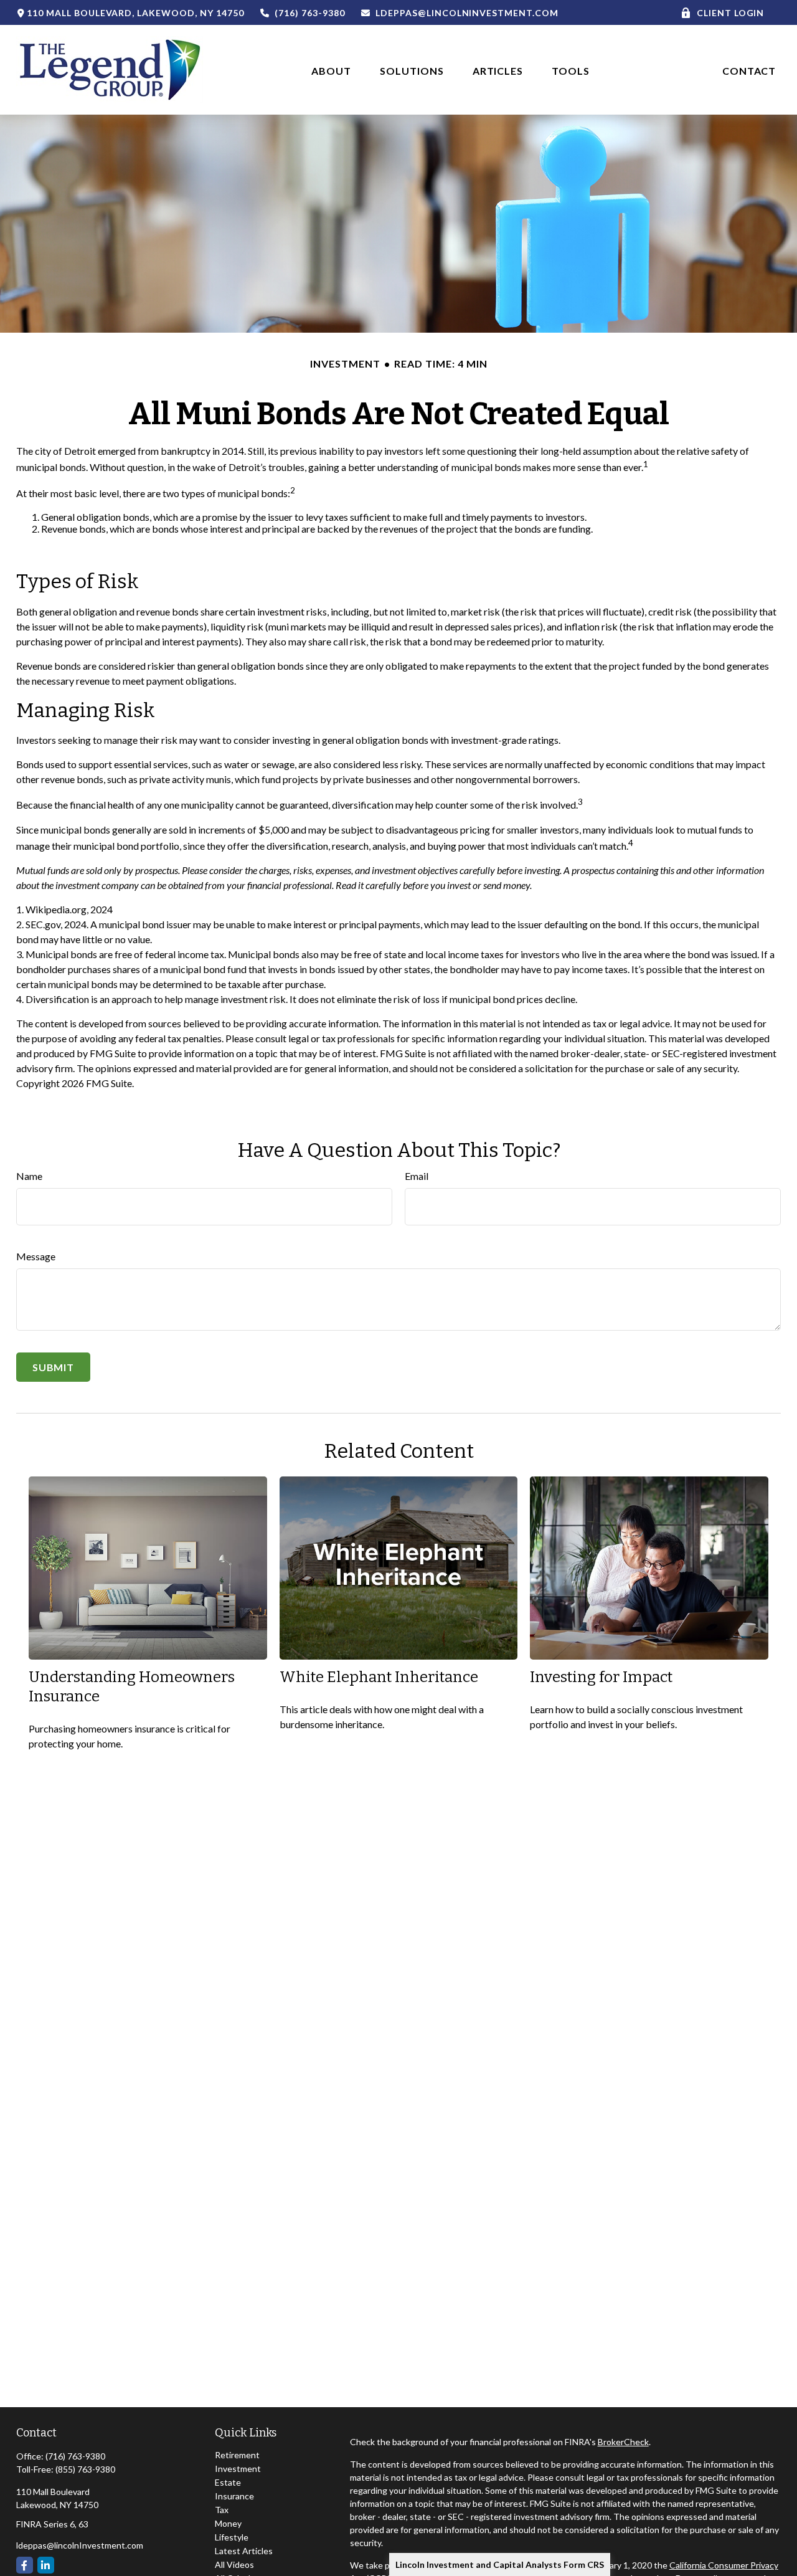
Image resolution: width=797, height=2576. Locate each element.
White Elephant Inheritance (379, 1677)
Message (36, 1256)
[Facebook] (25, 2565)
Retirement (237, 2455)
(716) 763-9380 (309, 13)
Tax (222, 2510)
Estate (228, 2482)
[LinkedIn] (46, 2565)
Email (417, 1176)
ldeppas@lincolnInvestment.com (467, 13)
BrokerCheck (623, 2442)
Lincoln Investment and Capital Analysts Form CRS (500, 2564)
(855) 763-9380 (85, 2469)
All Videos (234, 2564)
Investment (238, 2469)
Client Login (731, 13)
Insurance (234, 2496)
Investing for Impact (601, 1677)
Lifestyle (232, 2537)
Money (228, 2523)
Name (29, 1176)
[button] (331, 69)
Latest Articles (244, 2551)
